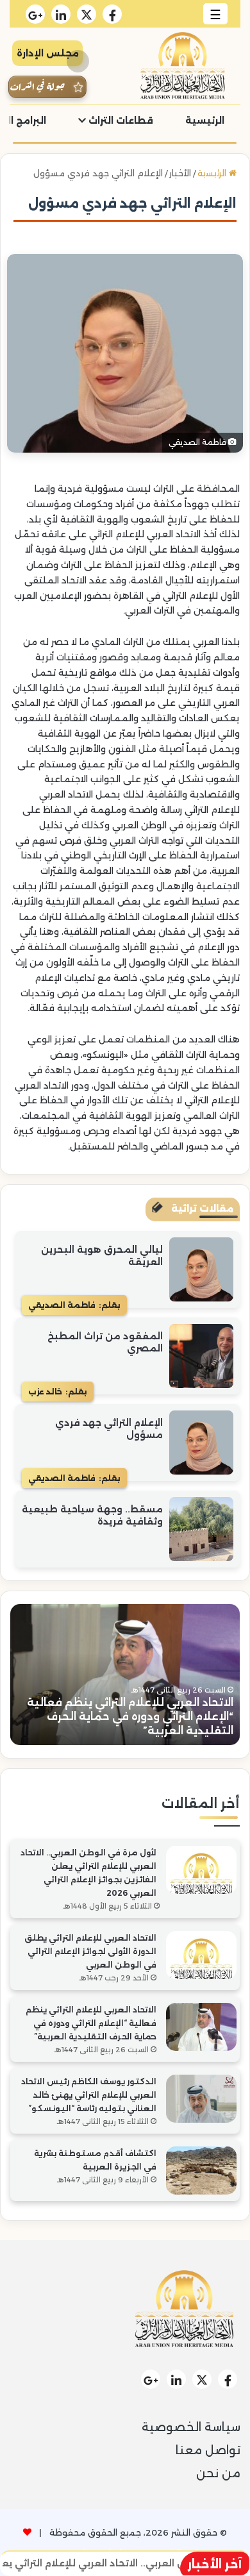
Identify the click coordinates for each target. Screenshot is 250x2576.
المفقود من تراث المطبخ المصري (105, 1342)
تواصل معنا (208, 2450)
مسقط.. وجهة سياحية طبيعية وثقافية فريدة (92, 1516)
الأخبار (180, 173)
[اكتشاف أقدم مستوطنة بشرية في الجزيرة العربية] (201, 2170)
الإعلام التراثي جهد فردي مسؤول (109, 1429)
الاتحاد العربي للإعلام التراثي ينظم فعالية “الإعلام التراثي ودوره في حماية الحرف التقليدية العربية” (130, 1717)
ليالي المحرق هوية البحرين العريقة (102, 1256)
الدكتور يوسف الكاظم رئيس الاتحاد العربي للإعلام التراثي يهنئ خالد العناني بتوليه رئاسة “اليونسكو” (89, 2095)
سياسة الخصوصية (191, 2427)
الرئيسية (205, 121)
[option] (125, 1675)
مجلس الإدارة (48, 53)
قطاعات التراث (120, 121)
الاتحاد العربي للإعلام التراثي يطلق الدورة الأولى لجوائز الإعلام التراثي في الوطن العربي (90, 1951)
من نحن (218, 2473)
